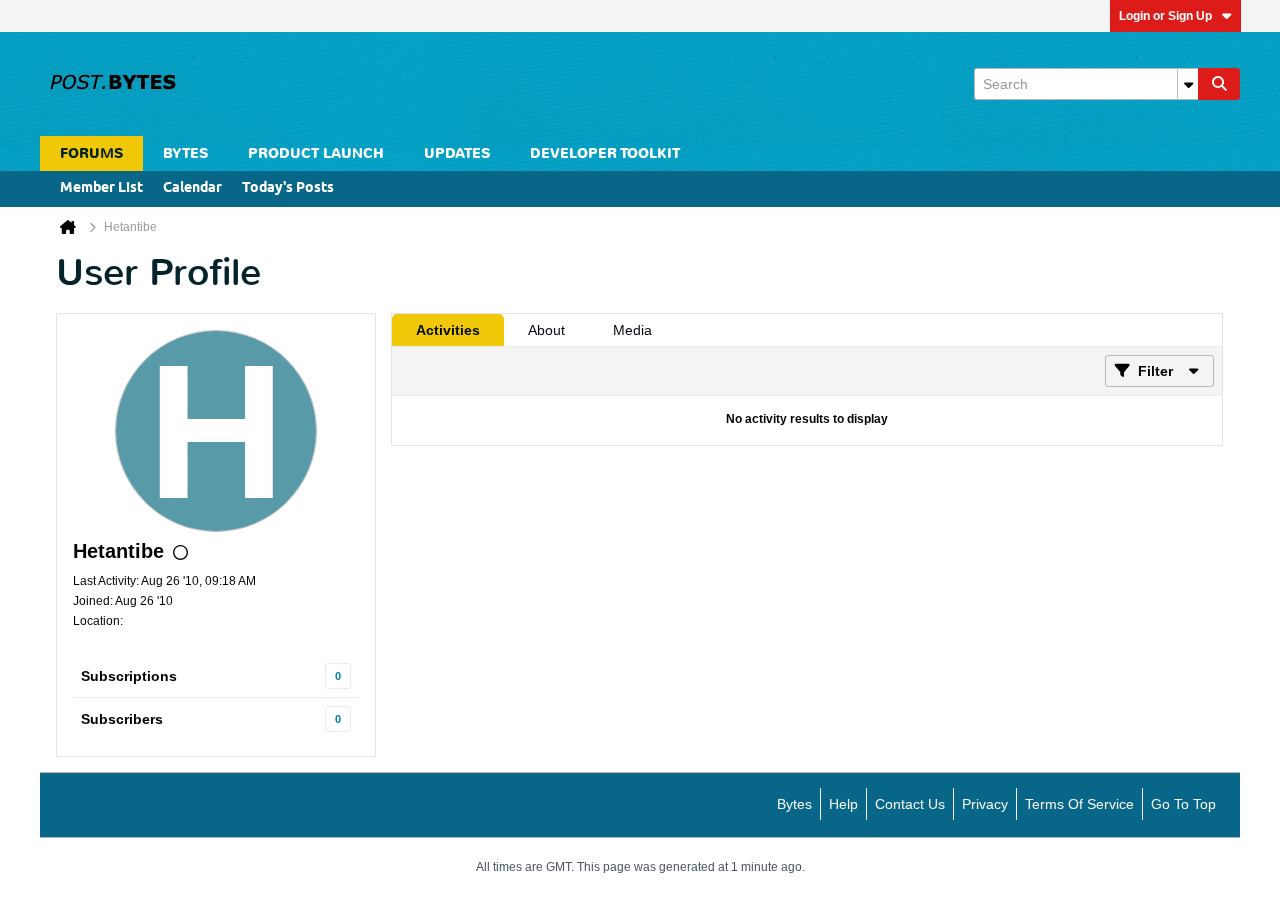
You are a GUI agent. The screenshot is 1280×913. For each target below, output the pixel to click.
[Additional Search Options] (1188, 84)
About (546, 330)
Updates (457, 153)
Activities (448, 330)
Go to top (1183, 804)
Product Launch (316, 153)
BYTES (185, 153)
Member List (101, 188)
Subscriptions (129, 676)
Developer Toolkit (605, 153)
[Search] (1219, 84)
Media (632, 330)
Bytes (794, 804)
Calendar (192, 188)
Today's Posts (288, 188)
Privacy (985, 804)
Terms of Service (1079, 804)
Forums (91, 153)
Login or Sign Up (1165, 16)
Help (843, 804)
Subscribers (122, 719)
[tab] (448, 330)
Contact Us (910, 804)
